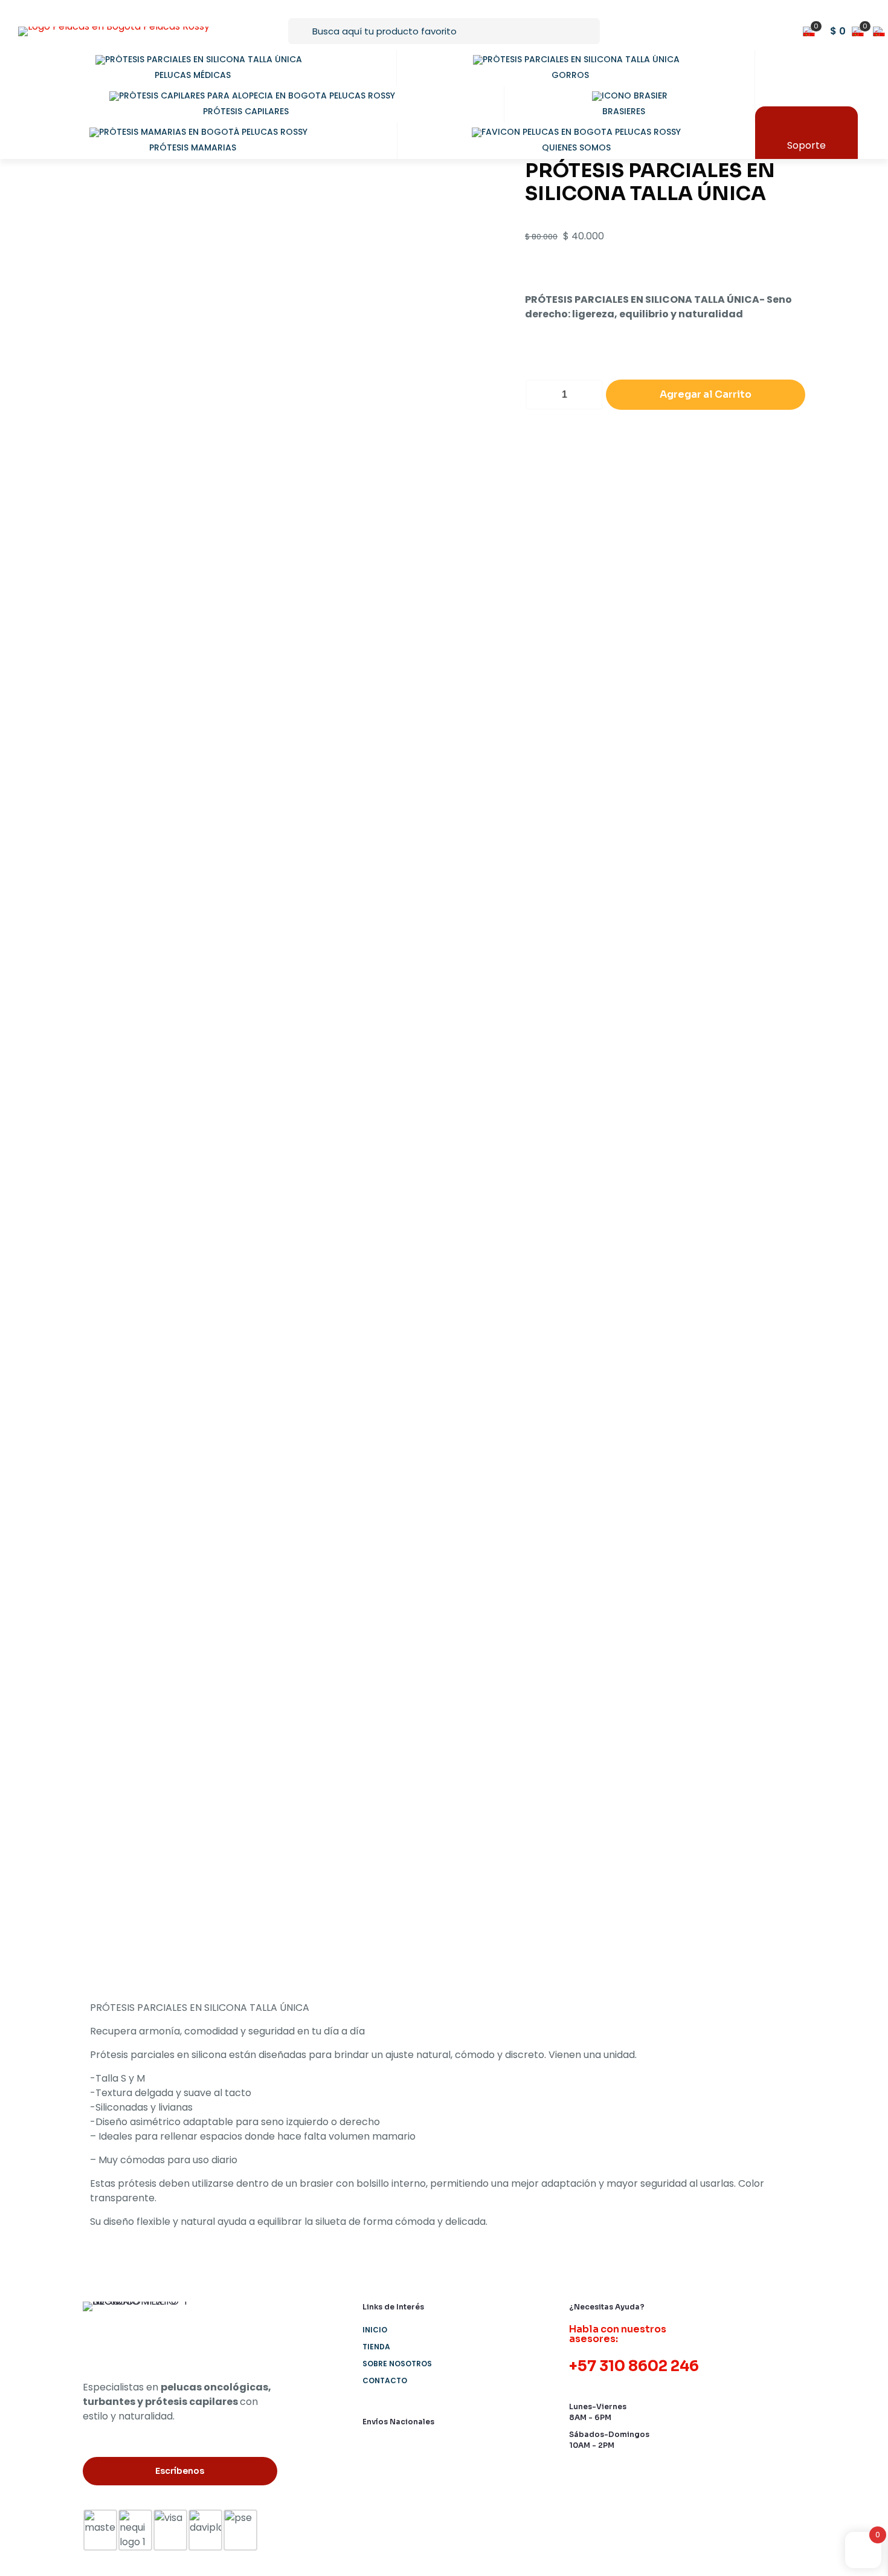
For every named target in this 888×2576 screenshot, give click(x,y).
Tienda (376, 2347)
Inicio (375, 2330)
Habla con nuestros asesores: (618, 2334)
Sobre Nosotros (397, 2364)
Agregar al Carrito (706, 394)
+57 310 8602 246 (634, 2366)
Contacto (385, 2380)
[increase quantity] (590, 395)
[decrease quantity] (539, 395)
